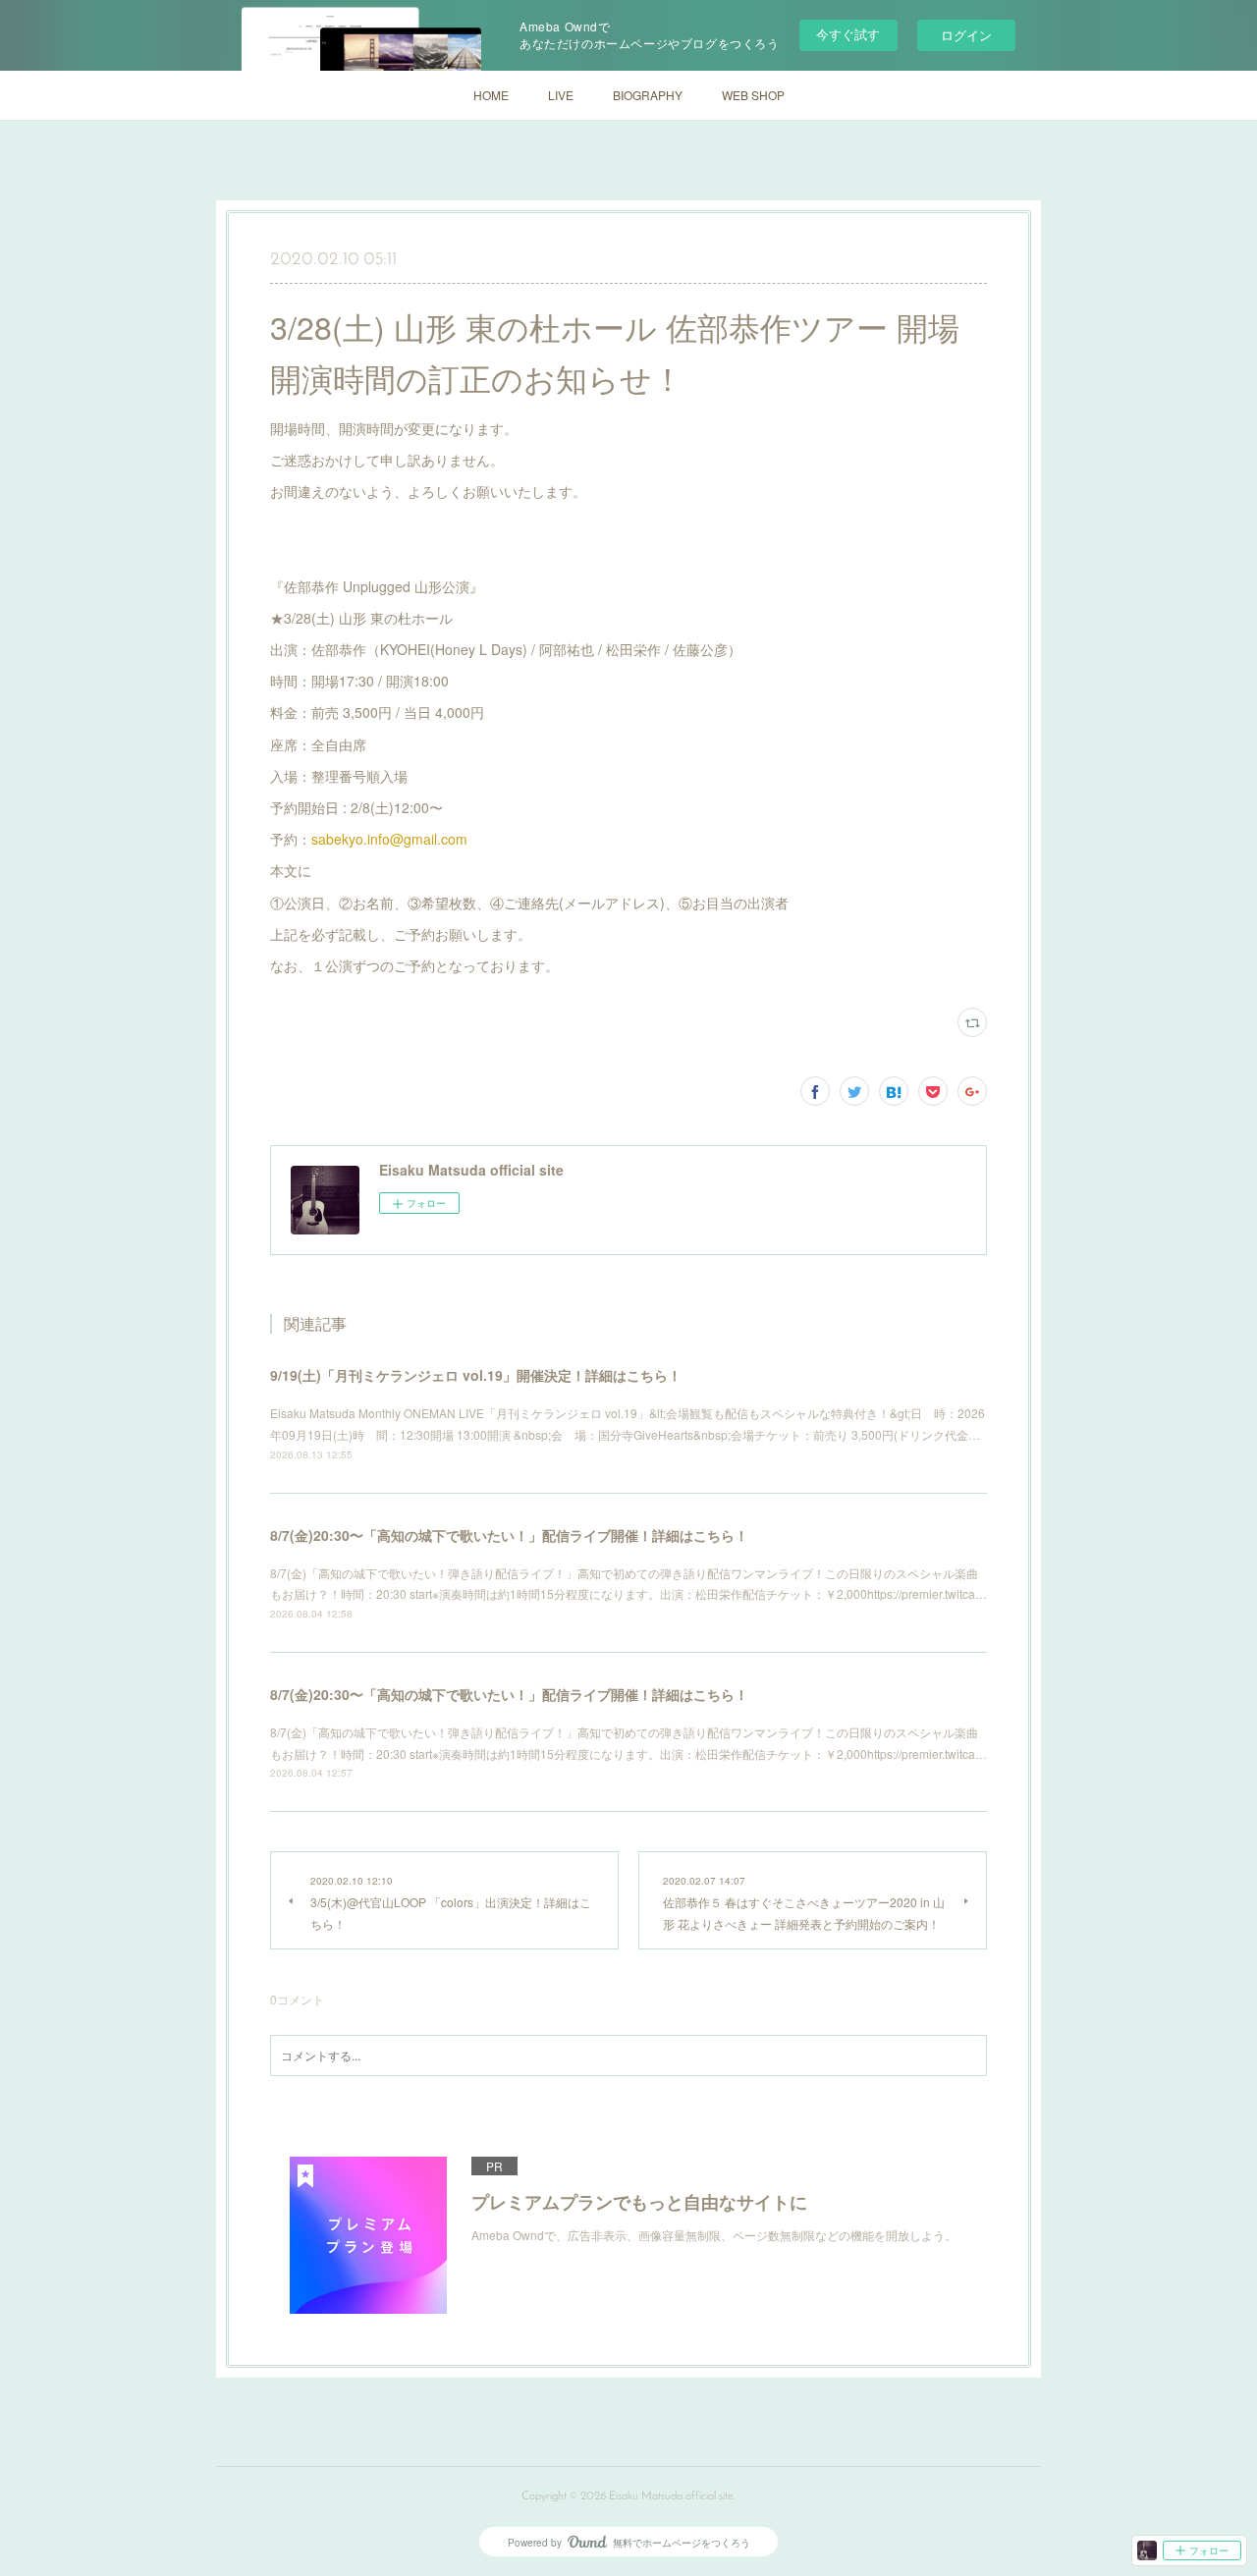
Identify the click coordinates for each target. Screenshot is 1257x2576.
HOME (491, 95)
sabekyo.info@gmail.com (389, 839)
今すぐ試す (848, 34)
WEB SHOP (753, 95)
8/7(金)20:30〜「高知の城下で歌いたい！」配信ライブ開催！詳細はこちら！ (509, 1535)
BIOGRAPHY (648, 95)
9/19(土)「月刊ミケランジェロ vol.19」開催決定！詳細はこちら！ (476, 1375)
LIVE (561, 95)
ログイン (966, 35)
